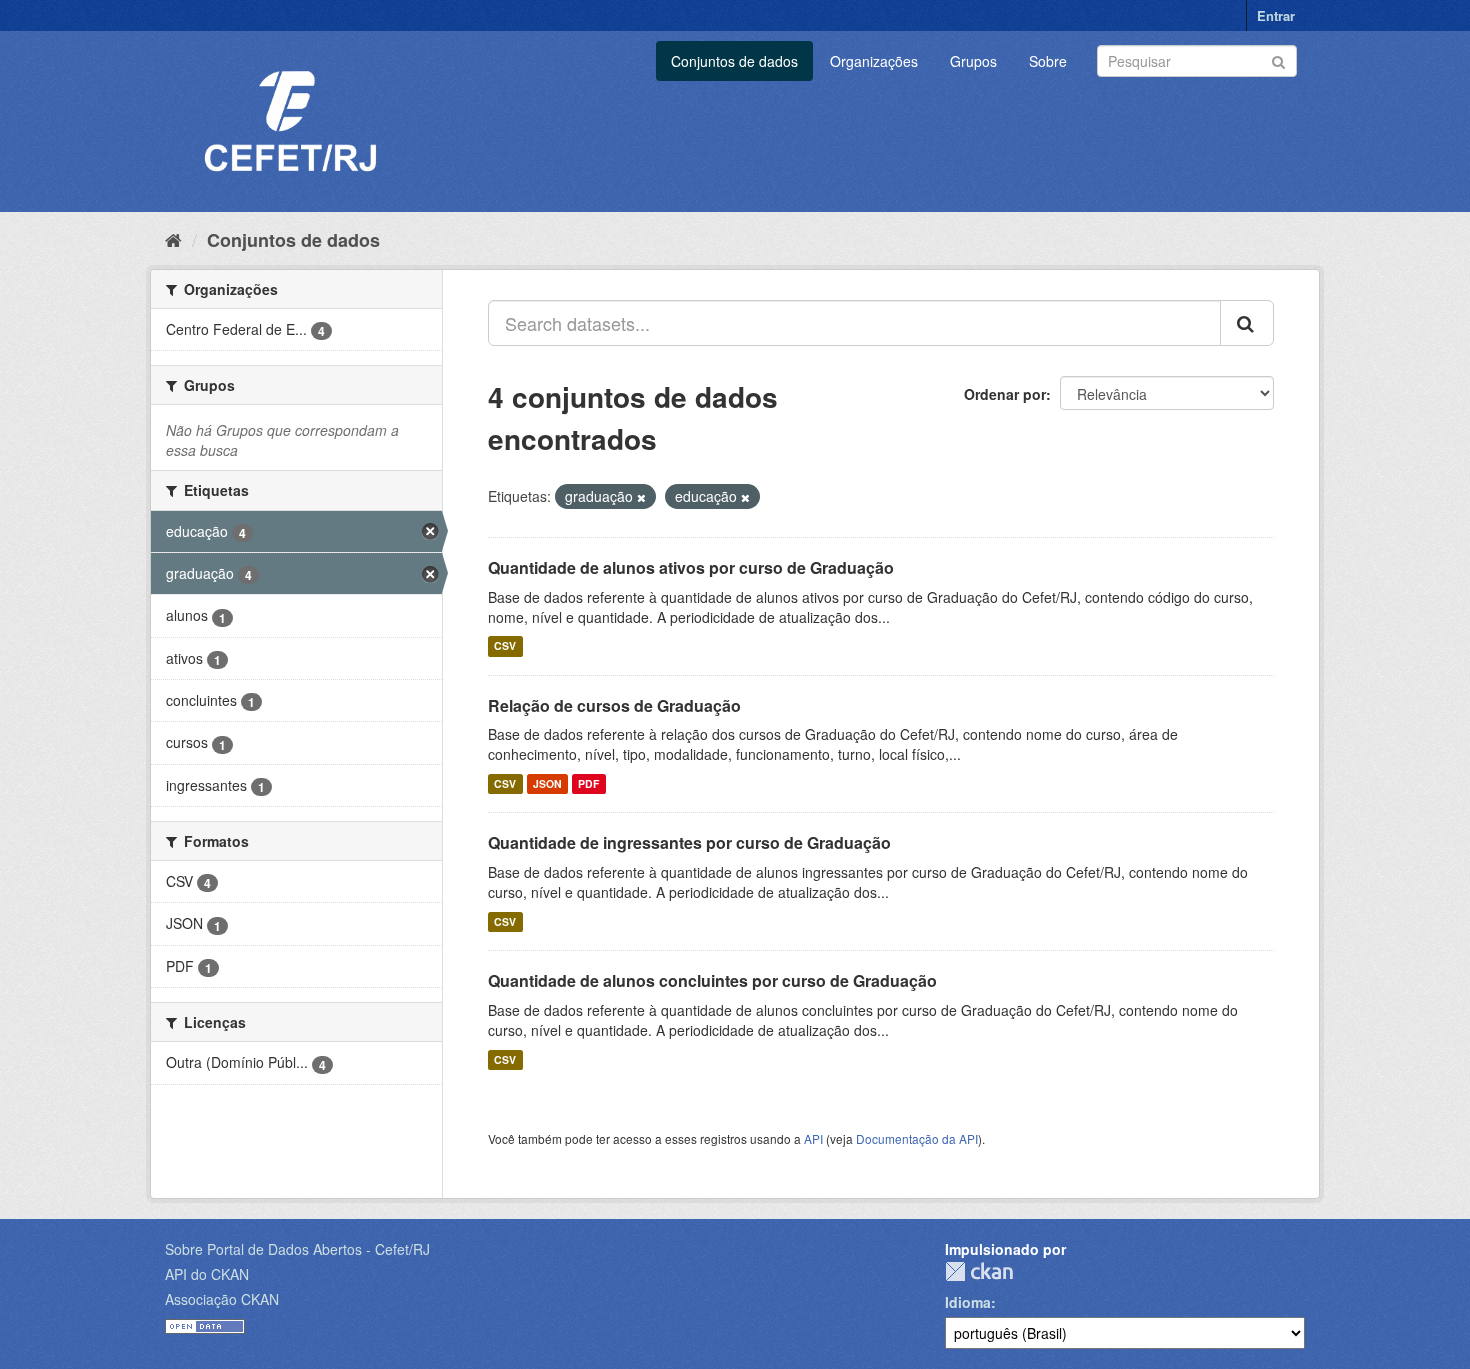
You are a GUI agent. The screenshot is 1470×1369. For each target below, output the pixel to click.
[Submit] (1278, 59)
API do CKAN (207, 1274)
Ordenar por (1005, 394)
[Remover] (641, 497)
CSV (505, 646)
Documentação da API (917, 1138)
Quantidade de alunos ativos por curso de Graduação (691, 567)
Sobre (1048, 61)
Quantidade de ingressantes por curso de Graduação (689, 842)
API (813, 1138)
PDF (588, 783)
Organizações (874, 61)
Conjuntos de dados (734, 61)
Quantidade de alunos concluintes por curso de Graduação (712, 980)
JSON (547, 783)
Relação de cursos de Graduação (614, 705)
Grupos (973, 61)
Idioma (968, 1302)
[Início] (173, 239)
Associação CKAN (222, 1299)
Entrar (1276, 15)
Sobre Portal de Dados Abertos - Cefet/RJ (297, 1249)
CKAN (979, 1271)
